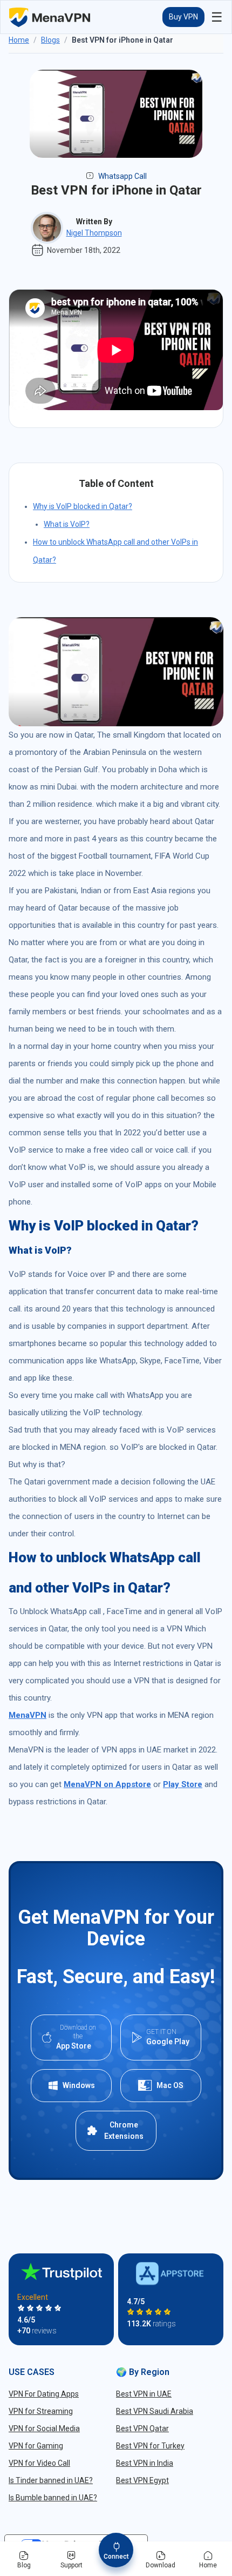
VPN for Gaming (36, 2446)
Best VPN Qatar (142, 2428)
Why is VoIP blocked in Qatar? (83, 506)
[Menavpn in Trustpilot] (62, 2271)
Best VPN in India (145, 2463)
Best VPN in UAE (144, 2394)
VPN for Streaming (41, 2411)
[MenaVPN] (50, 17)
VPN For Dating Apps (44, 2394)
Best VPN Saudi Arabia (155, 2411)
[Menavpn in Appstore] (171, 2274)
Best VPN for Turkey (150, 2446)
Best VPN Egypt (142, 2480)
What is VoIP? (67, 524)
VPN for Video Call (39, 2463)
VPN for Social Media (44, 2428)
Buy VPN (183, 17)
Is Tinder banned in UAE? (51, 2480)
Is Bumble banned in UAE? (53, 2498)
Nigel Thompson (94, 233)
